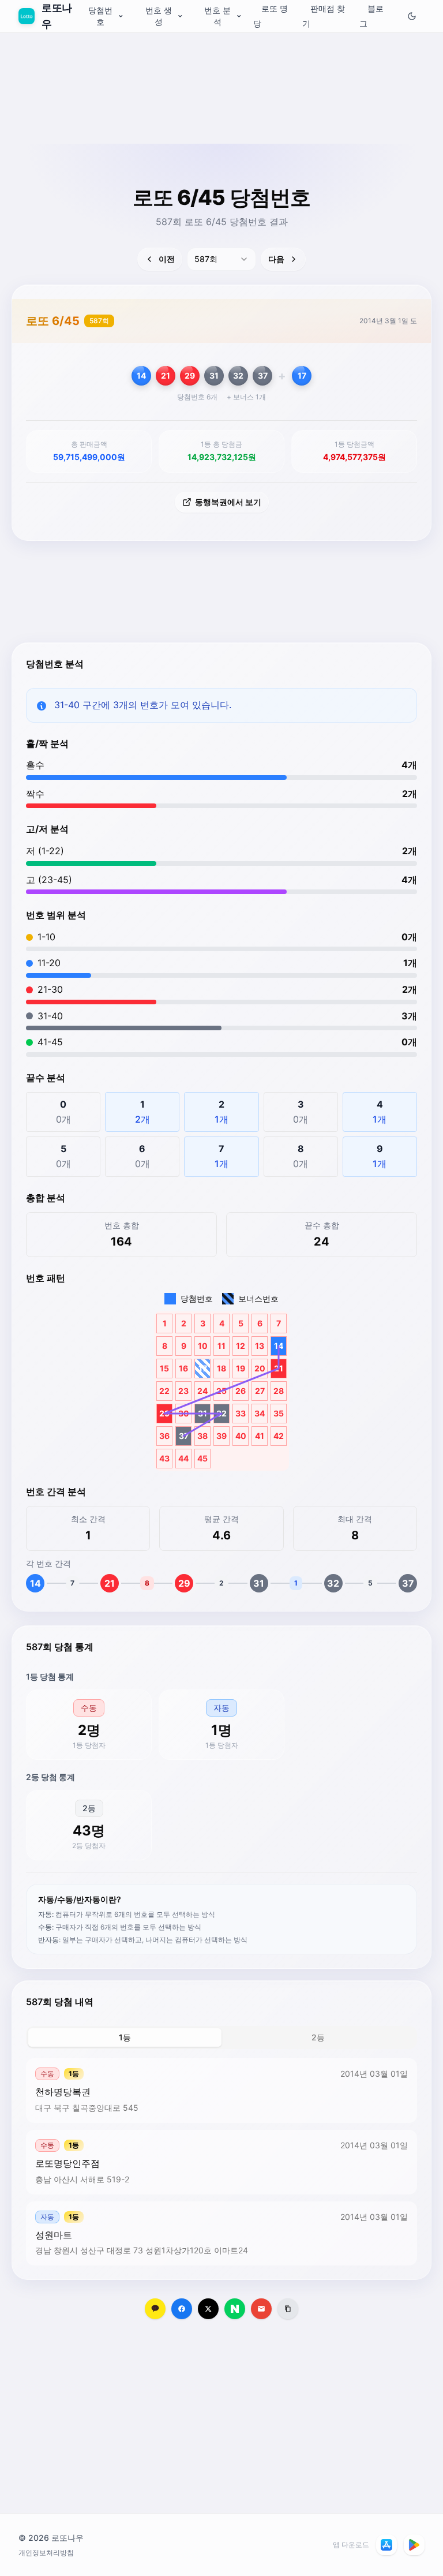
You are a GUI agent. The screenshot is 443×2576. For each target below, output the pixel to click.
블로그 (371, 16)
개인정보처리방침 (46, 2553)
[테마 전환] (412, 16)
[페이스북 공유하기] (182, 2309)
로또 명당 (271, 16)
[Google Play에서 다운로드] (414, 2545)
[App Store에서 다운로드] (386, 2545)
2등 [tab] (318, 2037)
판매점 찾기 (324, 16)
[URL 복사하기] (288, 2309)
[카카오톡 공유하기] (155, 2309)
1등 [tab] (125, 2037)
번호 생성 (159, 16)
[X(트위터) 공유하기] (208, 2309)
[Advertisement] (221, 118)
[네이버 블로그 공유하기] (235, 2309)
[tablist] (221, 2037)
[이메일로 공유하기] (261, 2309)
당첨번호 (100, 16)
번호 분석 (217, 16)
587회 (99, 321)
